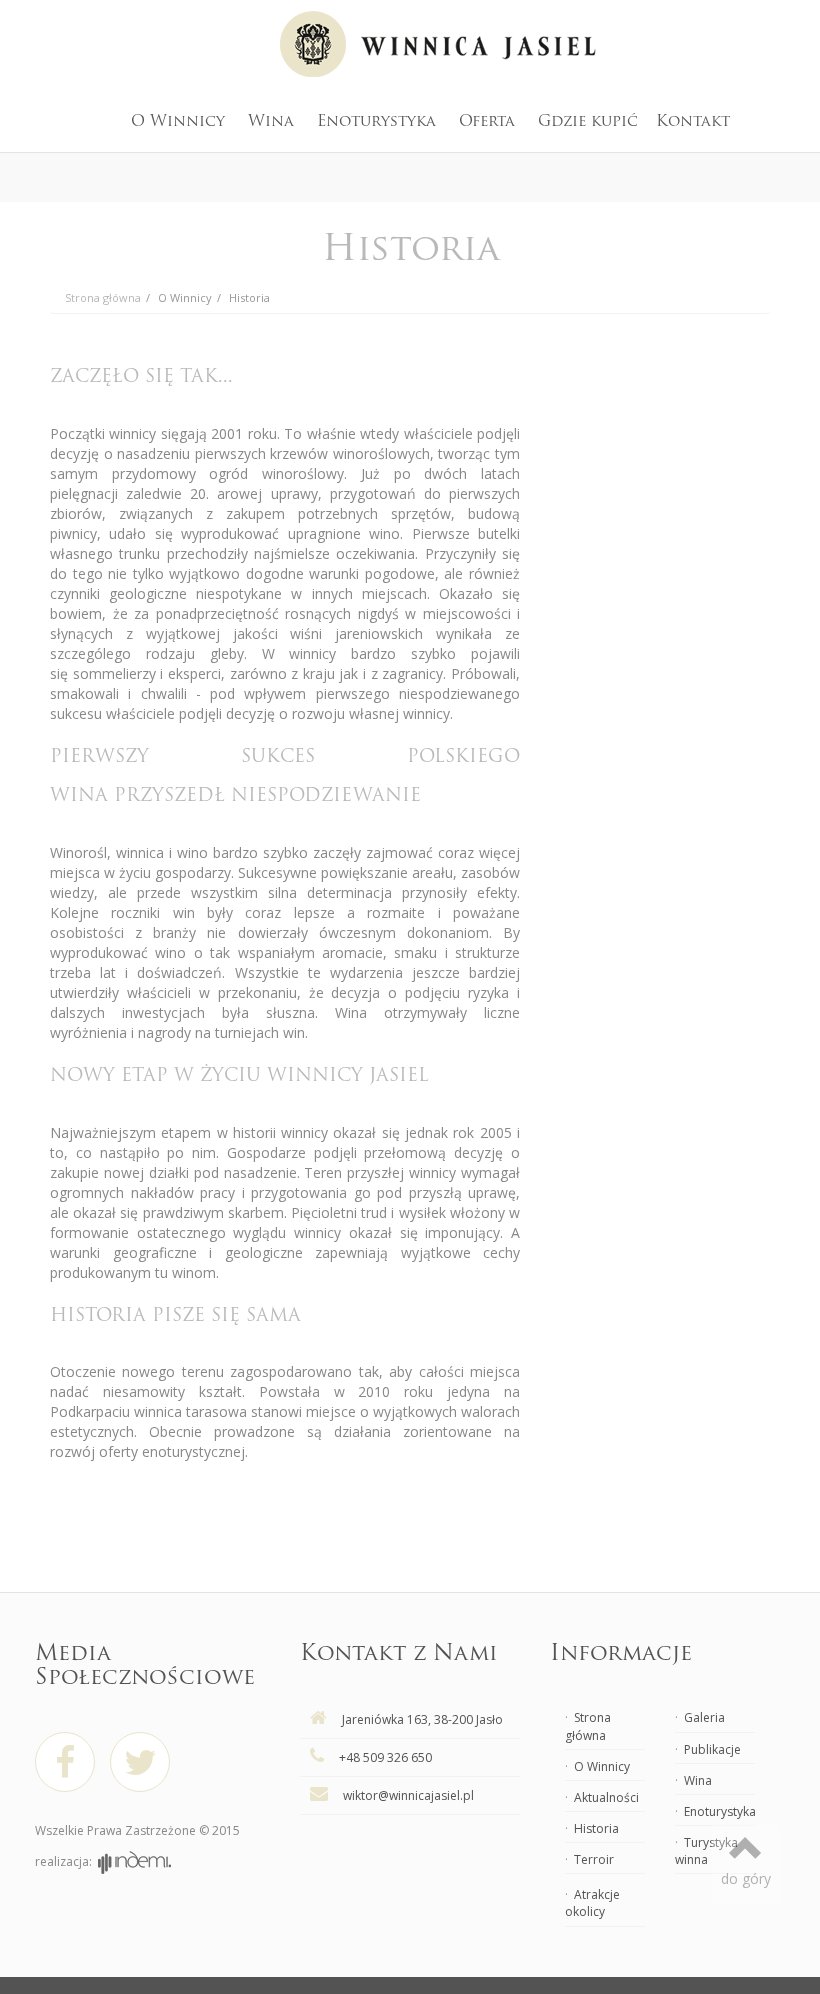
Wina (271, 122)
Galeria (704, 1717)
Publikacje (712, 1749)
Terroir (594, 1859)
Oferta (487, 122)
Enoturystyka (376, 122)
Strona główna (588, 1726)
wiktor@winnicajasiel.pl (408, 1795)
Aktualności (606, 1797)
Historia (249, 297)
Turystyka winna (706, 1851)
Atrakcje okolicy (592, 1903)
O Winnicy (178, 122)
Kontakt (693, 122)
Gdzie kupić (588, 122)
